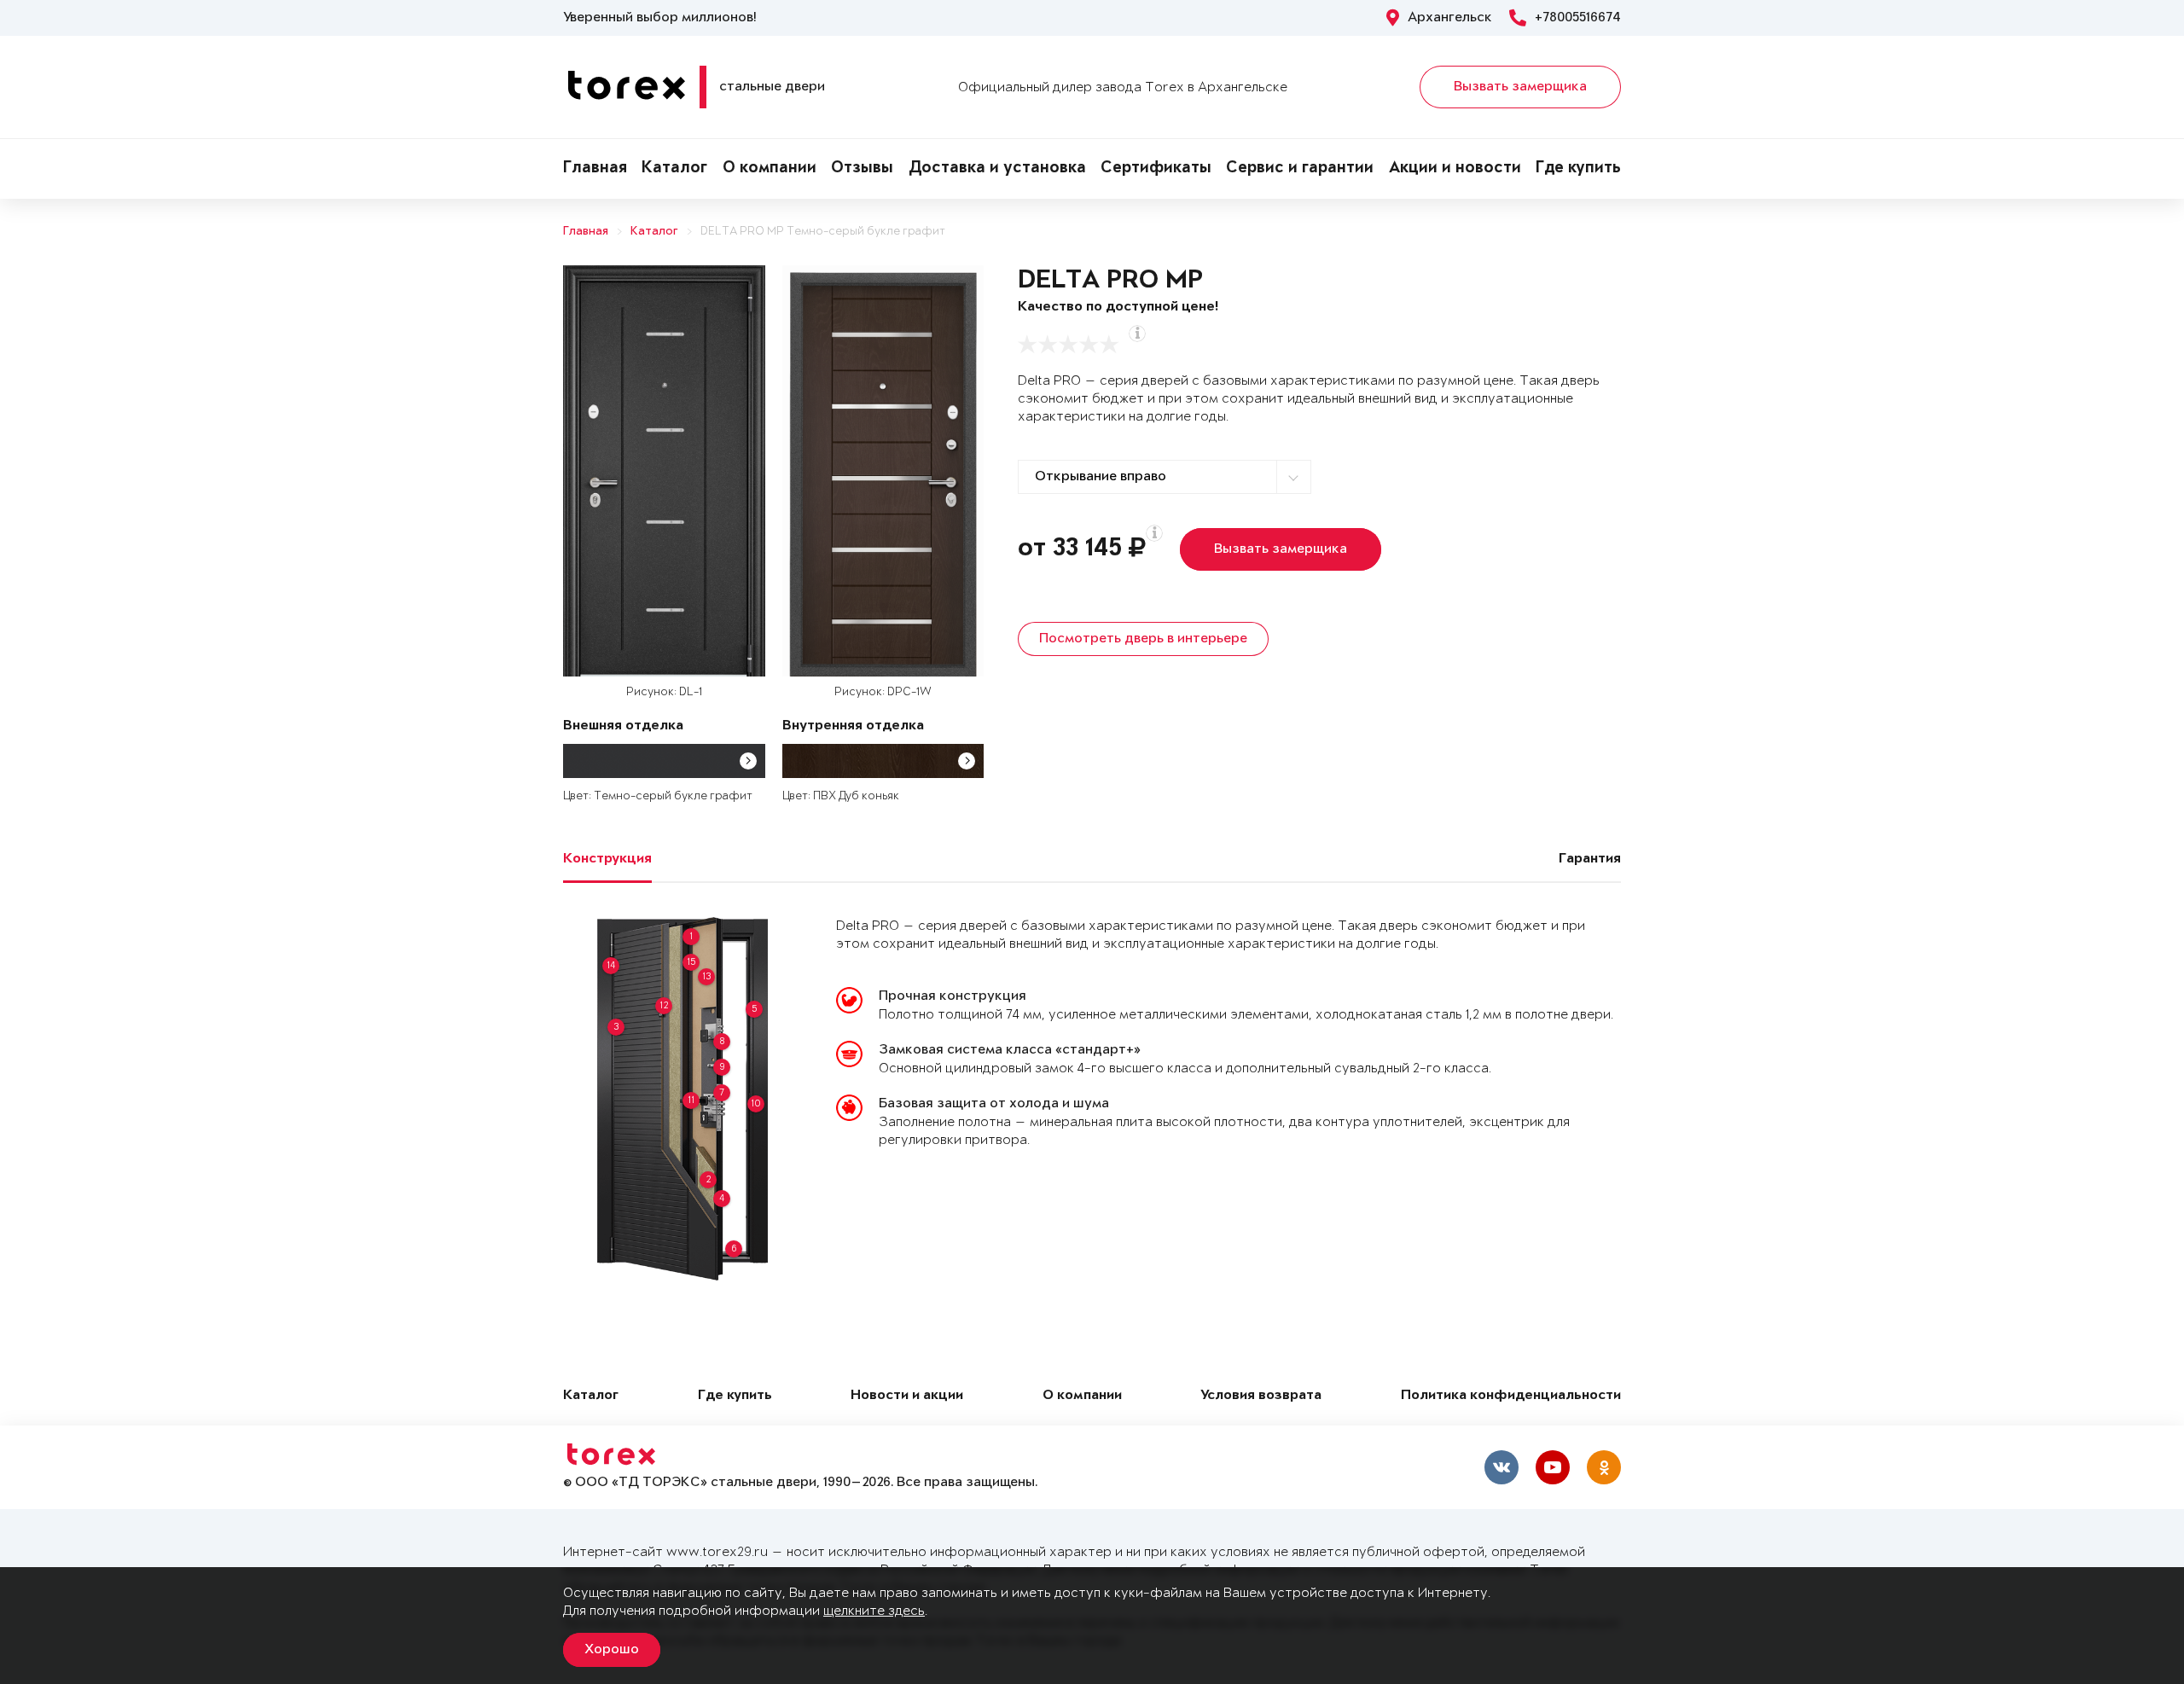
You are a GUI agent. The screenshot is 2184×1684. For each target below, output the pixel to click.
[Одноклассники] (1604, 1467)
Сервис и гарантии (1300, 169)
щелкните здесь (874, 1611)
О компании (770, 169)
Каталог (674, 169)
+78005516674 (1578, 18)
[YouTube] (1553, 1467)
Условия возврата (1261, 1396)
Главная (595, 169)
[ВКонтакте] (1501, 1467)
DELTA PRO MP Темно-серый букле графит (823, 232)
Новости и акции (907, 1396)
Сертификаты (1156, 169)
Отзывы (862, 169)
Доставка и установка (997, 169)
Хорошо (612, 1650)
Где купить (1578, 169)
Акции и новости (1455, 169)
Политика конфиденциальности (1511, 1396)
